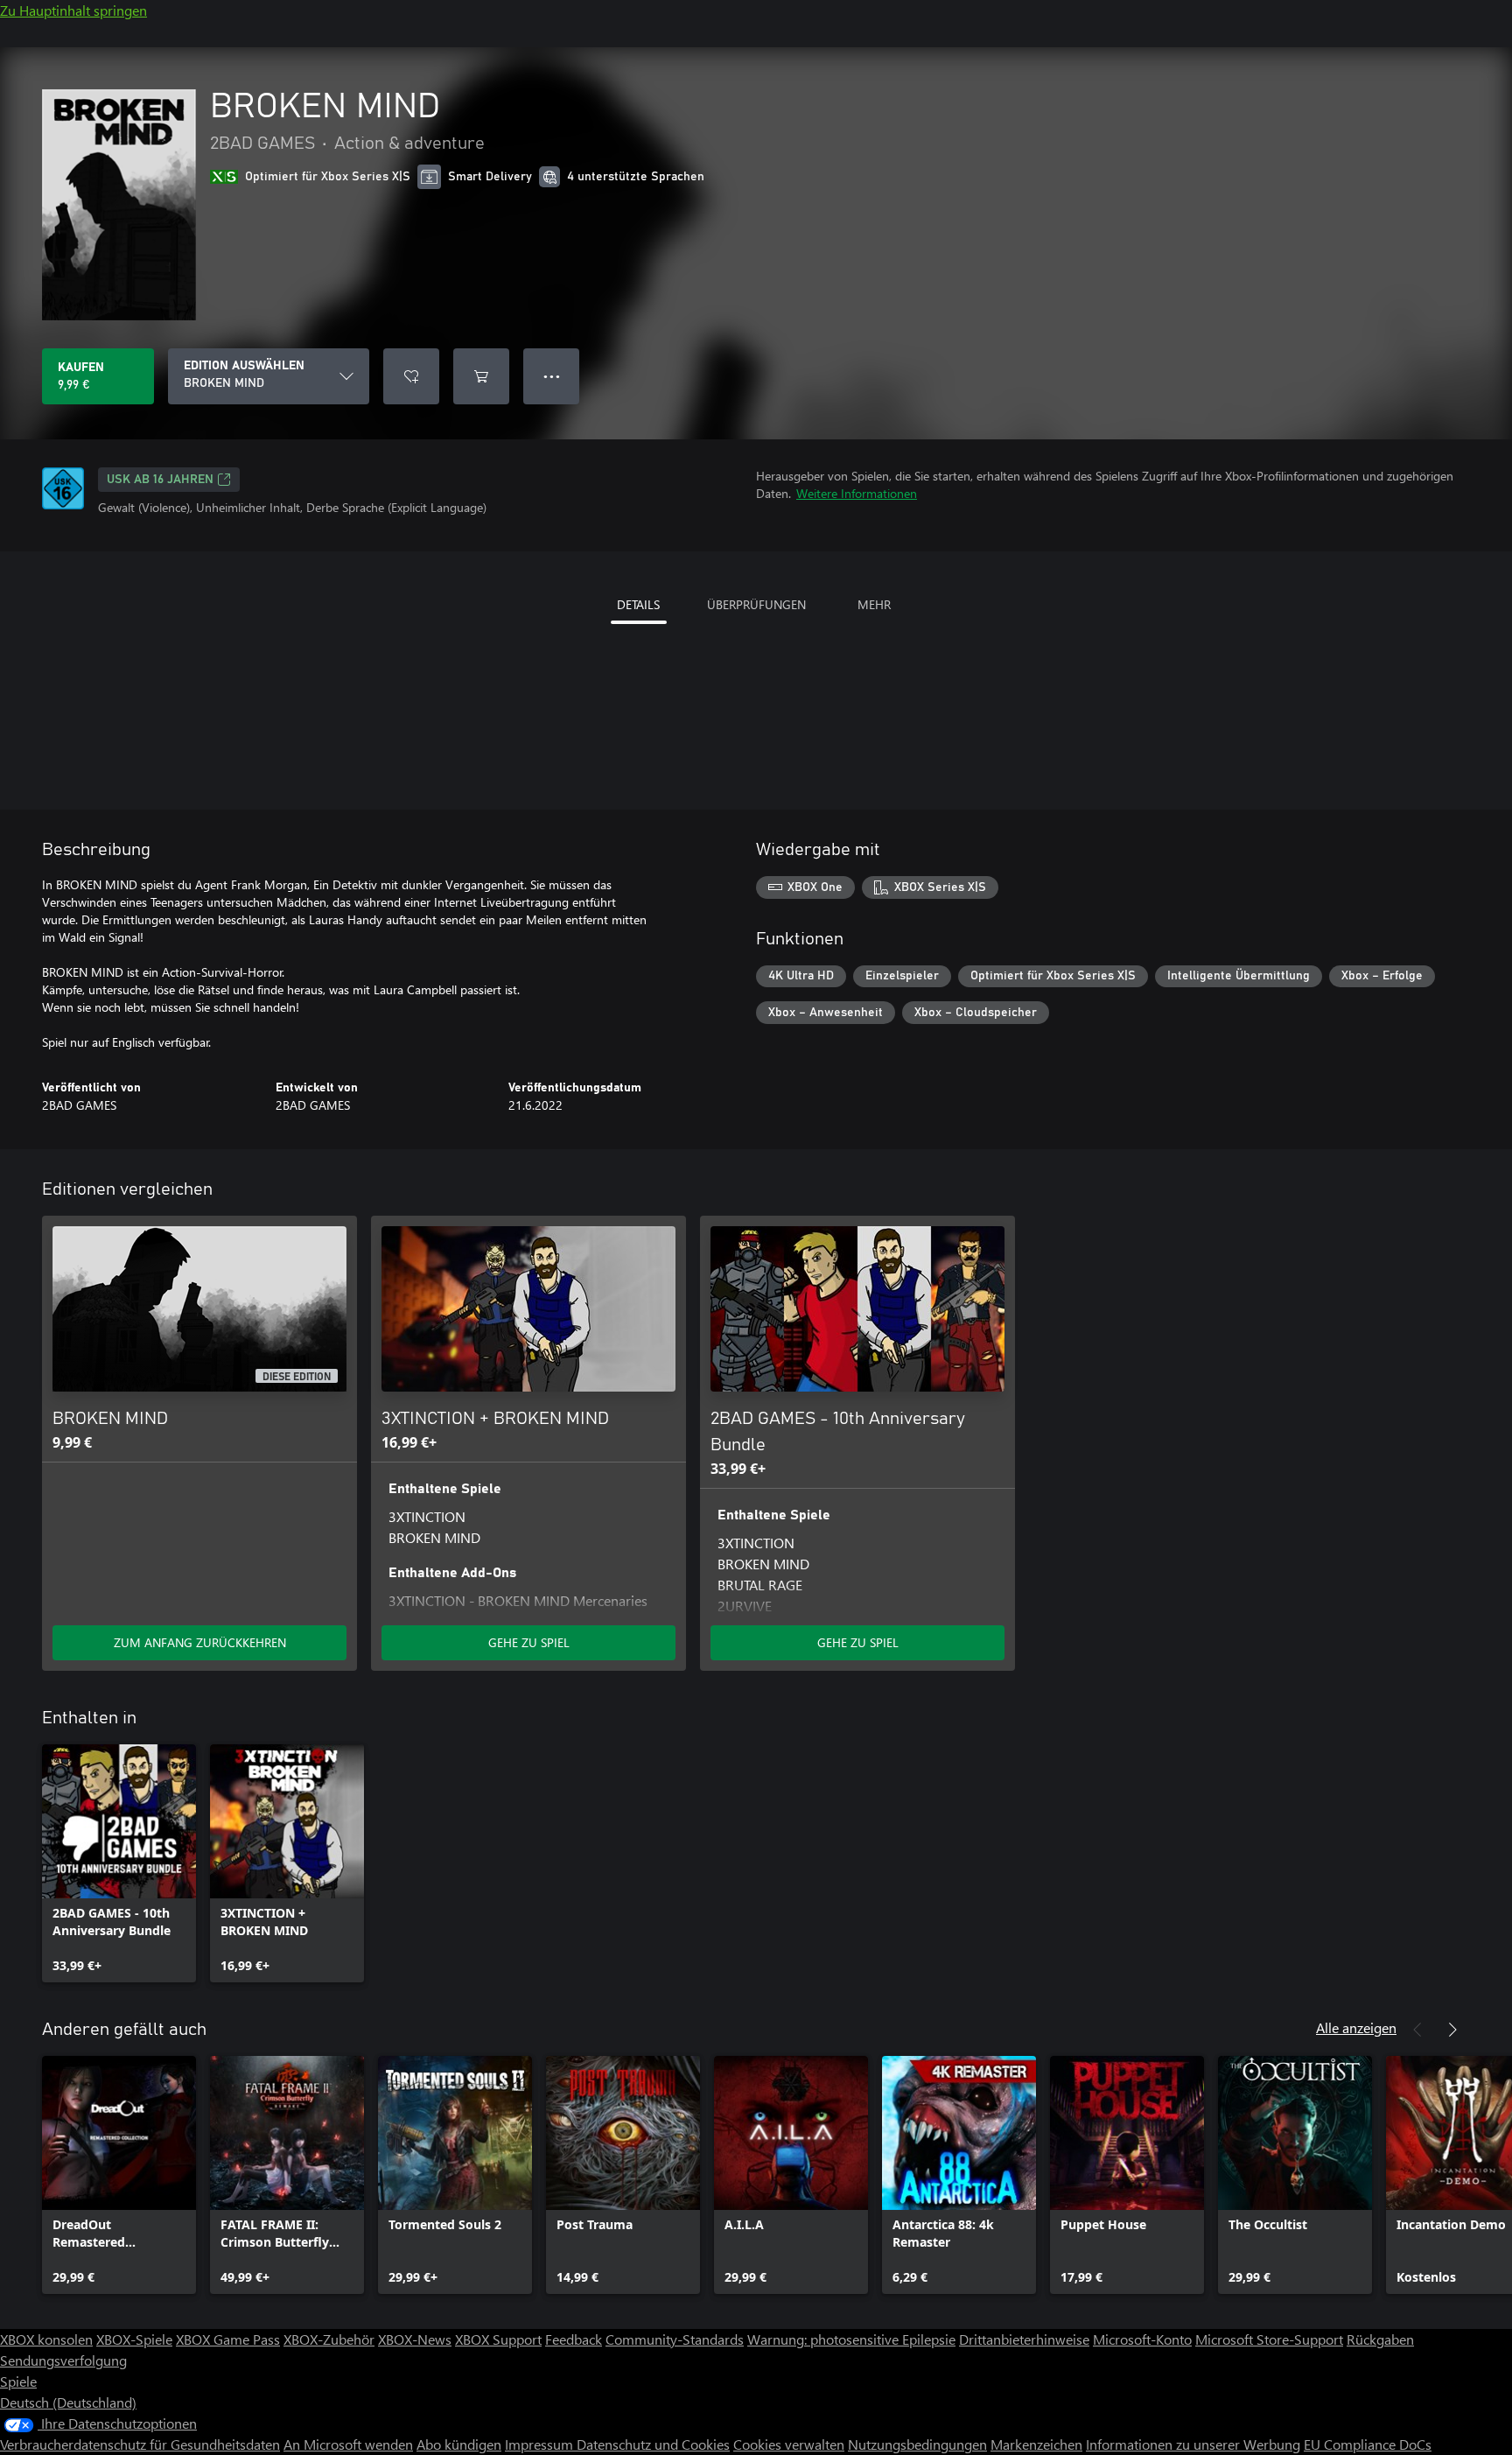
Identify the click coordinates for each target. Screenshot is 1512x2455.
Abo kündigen (459, 2444)
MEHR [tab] (874, 604)
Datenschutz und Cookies (653, 2444)
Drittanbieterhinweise (1024, 2339)
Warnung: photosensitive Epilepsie (851, 2339)
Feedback (574, 2339)
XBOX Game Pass (228, 2339)
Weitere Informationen (857, 493)
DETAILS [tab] (638, 604)
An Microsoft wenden (348, 2444)
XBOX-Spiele (134, 2339)
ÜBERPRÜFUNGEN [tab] (756, 604)
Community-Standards (675, 2339)
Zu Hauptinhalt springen (73, 10)
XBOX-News (415, 2339)
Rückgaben (1380, 2339)
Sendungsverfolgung (63, 2360)
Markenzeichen (1036, 2444)
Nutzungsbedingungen (917, 2444)
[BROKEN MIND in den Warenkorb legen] (481, 376)
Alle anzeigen (1356, 2027)
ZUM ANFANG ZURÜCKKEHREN (200, 1642)
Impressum (541, 2444)
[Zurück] (1417, 2030)
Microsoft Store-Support (1269, 2339)
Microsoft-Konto (1142, 2339)
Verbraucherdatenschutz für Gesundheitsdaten (140, 2444)
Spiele (18, 2381)
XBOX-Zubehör (329, 2339)
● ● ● (552, 376)
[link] (119, 1863)
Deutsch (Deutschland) (68, 2402)
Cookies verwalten (789, 2444)
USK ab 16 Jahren (160, 480)
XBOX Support (498, 2339)
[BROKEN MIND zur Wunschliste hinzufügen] (411, 376)
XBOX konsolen (46, 2339)
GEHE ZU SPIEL (529, 1642)
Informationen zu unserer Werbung (1193, 2444)
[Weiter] (1452, 2030)
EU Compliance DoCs (1368, 2444)
